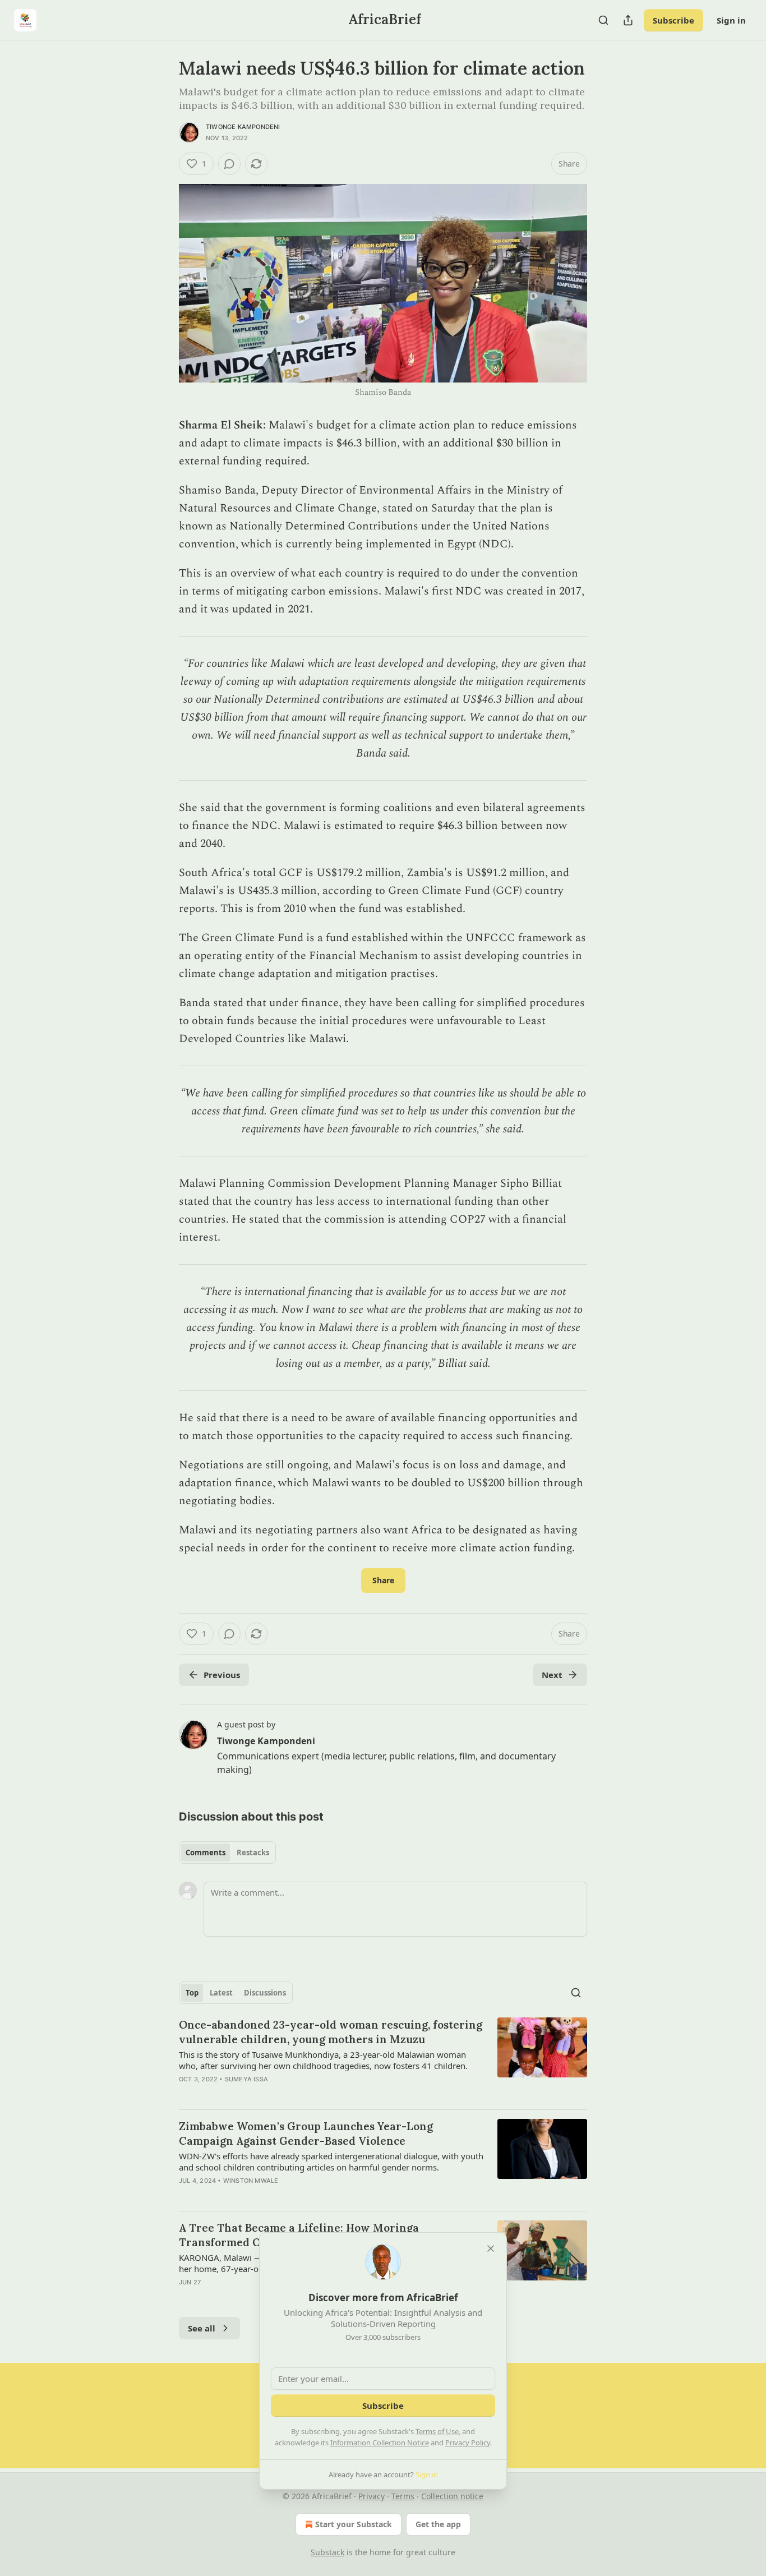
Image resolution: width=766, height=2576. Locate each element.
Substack (327, 2552)
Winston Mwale (251, 2181)
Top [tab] (192, 1993)
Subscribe (673, 20)
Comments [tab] (206, 1852)
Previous (222, 1675)
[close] (491, 2248)
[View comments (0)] (229, 164)
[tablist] (227, 1852)
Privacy (372, 2496)
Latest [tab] (221, 1993)
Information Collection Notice (380, 2443)
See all (202, 2328)
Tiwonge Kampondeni (243, 127)
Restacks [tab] (253, 1852)
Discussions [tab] (265, 1993)
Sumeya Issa (246, 2079)
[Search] (603, 20)
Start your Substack (354, 2524)
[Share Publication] (628, 20)
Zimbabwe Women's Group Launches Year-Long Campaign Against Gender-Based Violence (306, 2133)
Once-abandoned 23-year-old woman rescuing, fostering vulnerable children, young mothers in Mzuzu (331, 2032)
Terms (403, 2496)
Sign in (731, 20)
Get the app (438, 2524)
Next (552, 1675)
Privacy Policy (468, 2443)
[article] (383, 2059)
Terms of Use (437, 2431)
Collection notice (452, 2496)
